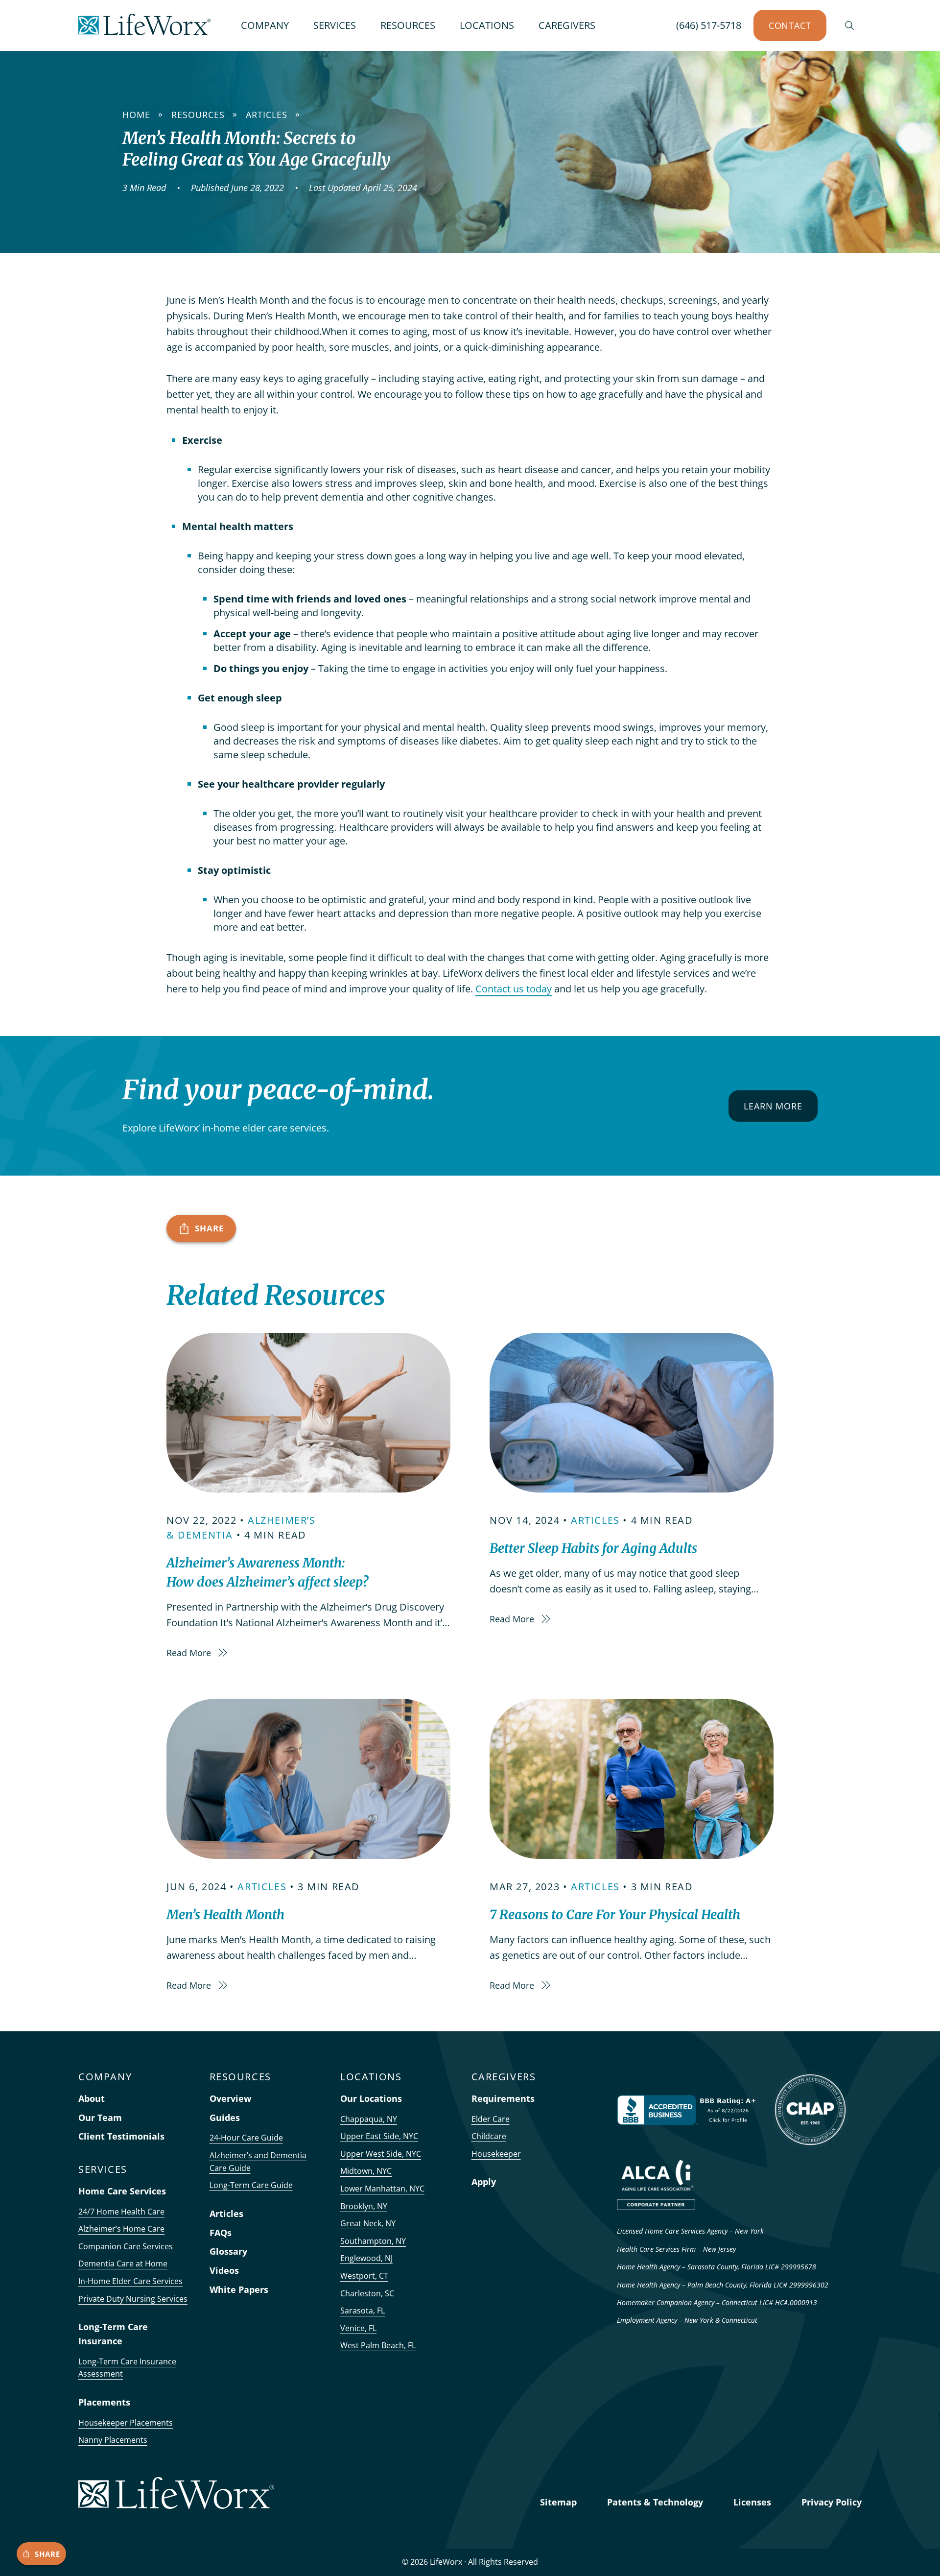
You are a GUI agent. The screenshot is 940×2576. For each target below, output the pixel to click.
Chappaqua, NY (369, 2119)
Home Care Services (122, 2191)
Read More (190, 1653)
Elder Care (491, 2119)
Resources (198, 115)
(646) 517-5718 (709, 25)
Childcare (489, 2136)
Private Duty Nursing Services (133, 2299)
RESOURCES (408, 25)
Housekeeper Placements (126, 2423)
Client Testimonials (121, 2136)
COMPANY (265, 25)
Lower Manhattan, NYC (382, 2189)
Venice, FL (358, 2328)
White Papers (239, 2289)
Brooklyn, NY (364, 2206)
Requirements (503, 2098)
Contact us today (514, 989)
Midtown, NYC (366, 2171)
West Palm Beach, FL (378, 2345)
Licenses (752, 2502)
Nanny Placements (113, 2440)
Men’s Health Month (225, 1914)
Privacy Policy (832, 2502)
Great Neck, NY (368, 2223)
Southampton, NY (373, 2241)
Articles (267, 115)
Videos (224, 2270)
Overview (230, 2098)
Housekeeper (496, 2154)
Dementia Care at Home (123, 2263)
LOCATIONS (487, 25)
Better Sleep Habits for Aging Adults (593, 1548)
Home (136, 115)
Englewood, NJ (366, 2258)
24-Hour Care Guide (246, 2138)
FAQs (221, 2233)
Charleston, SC (367, 2293)
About (92, 2098)
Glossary (228, 2251)
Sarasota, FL (363, 2311)
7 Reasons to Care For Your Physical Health (615, 1914)
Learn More (773, 1106)
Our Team (100, 2118)
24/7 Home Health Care (121, 2212)
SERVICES (335, 25)
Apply (484, 2182)
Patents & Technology (655, 2502)
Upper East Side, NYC (379, 2136)
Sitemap (558, 2502)
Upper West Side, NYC (381, 2154)
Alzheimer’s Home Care (121, 2229)
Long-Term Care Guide (251, 2185)
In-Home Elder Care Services (130, 2281)
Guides (225, 2118)
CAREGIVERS (567, 25)
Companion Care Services (126, 2246)
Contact (790, 25)
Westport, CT (364, 2276)
